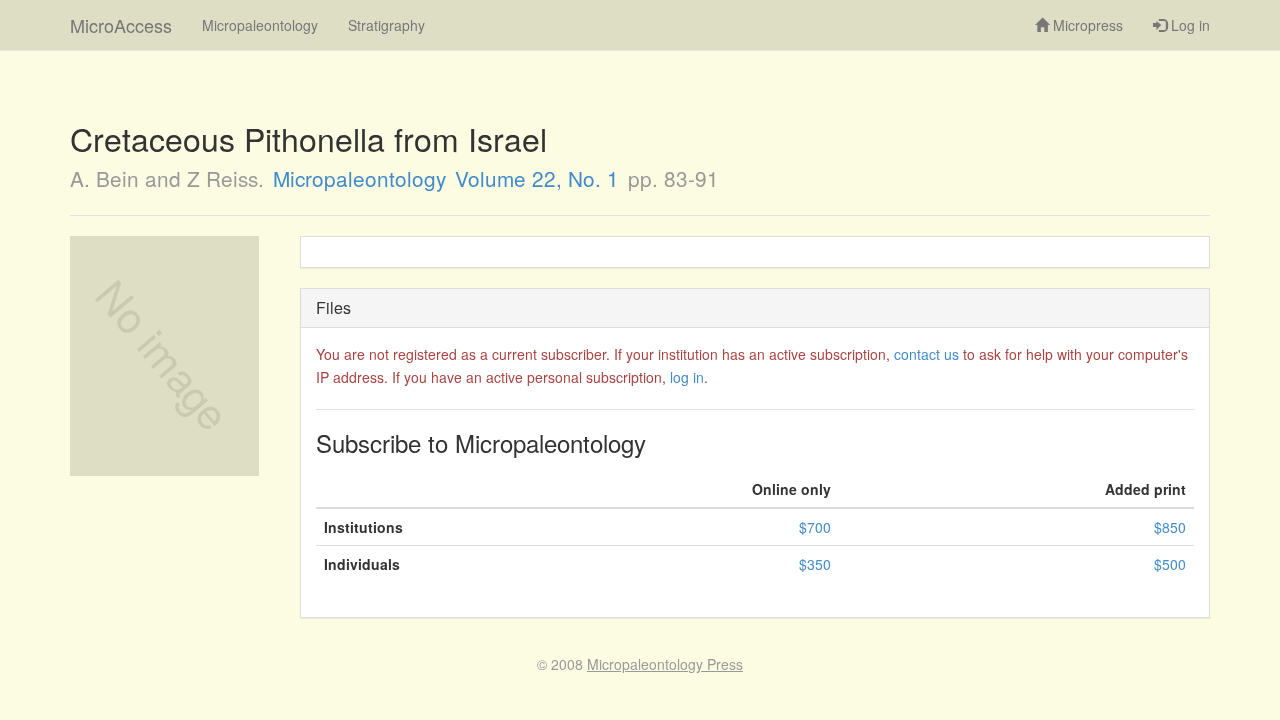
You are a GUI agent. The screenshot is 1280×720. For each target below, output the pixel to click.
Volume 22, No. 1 (537, 178)
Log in (1188, 25)
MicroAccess (121, 25)
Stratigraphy (386, 25)
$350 (815, 564)
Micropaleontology (260, 25)
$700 (815, 527)
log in (687, 377)
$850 (1170, 527)
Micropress (1086, 25)
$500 (1170, 564)
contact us (926, 354)
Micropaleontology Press (665, 664)
